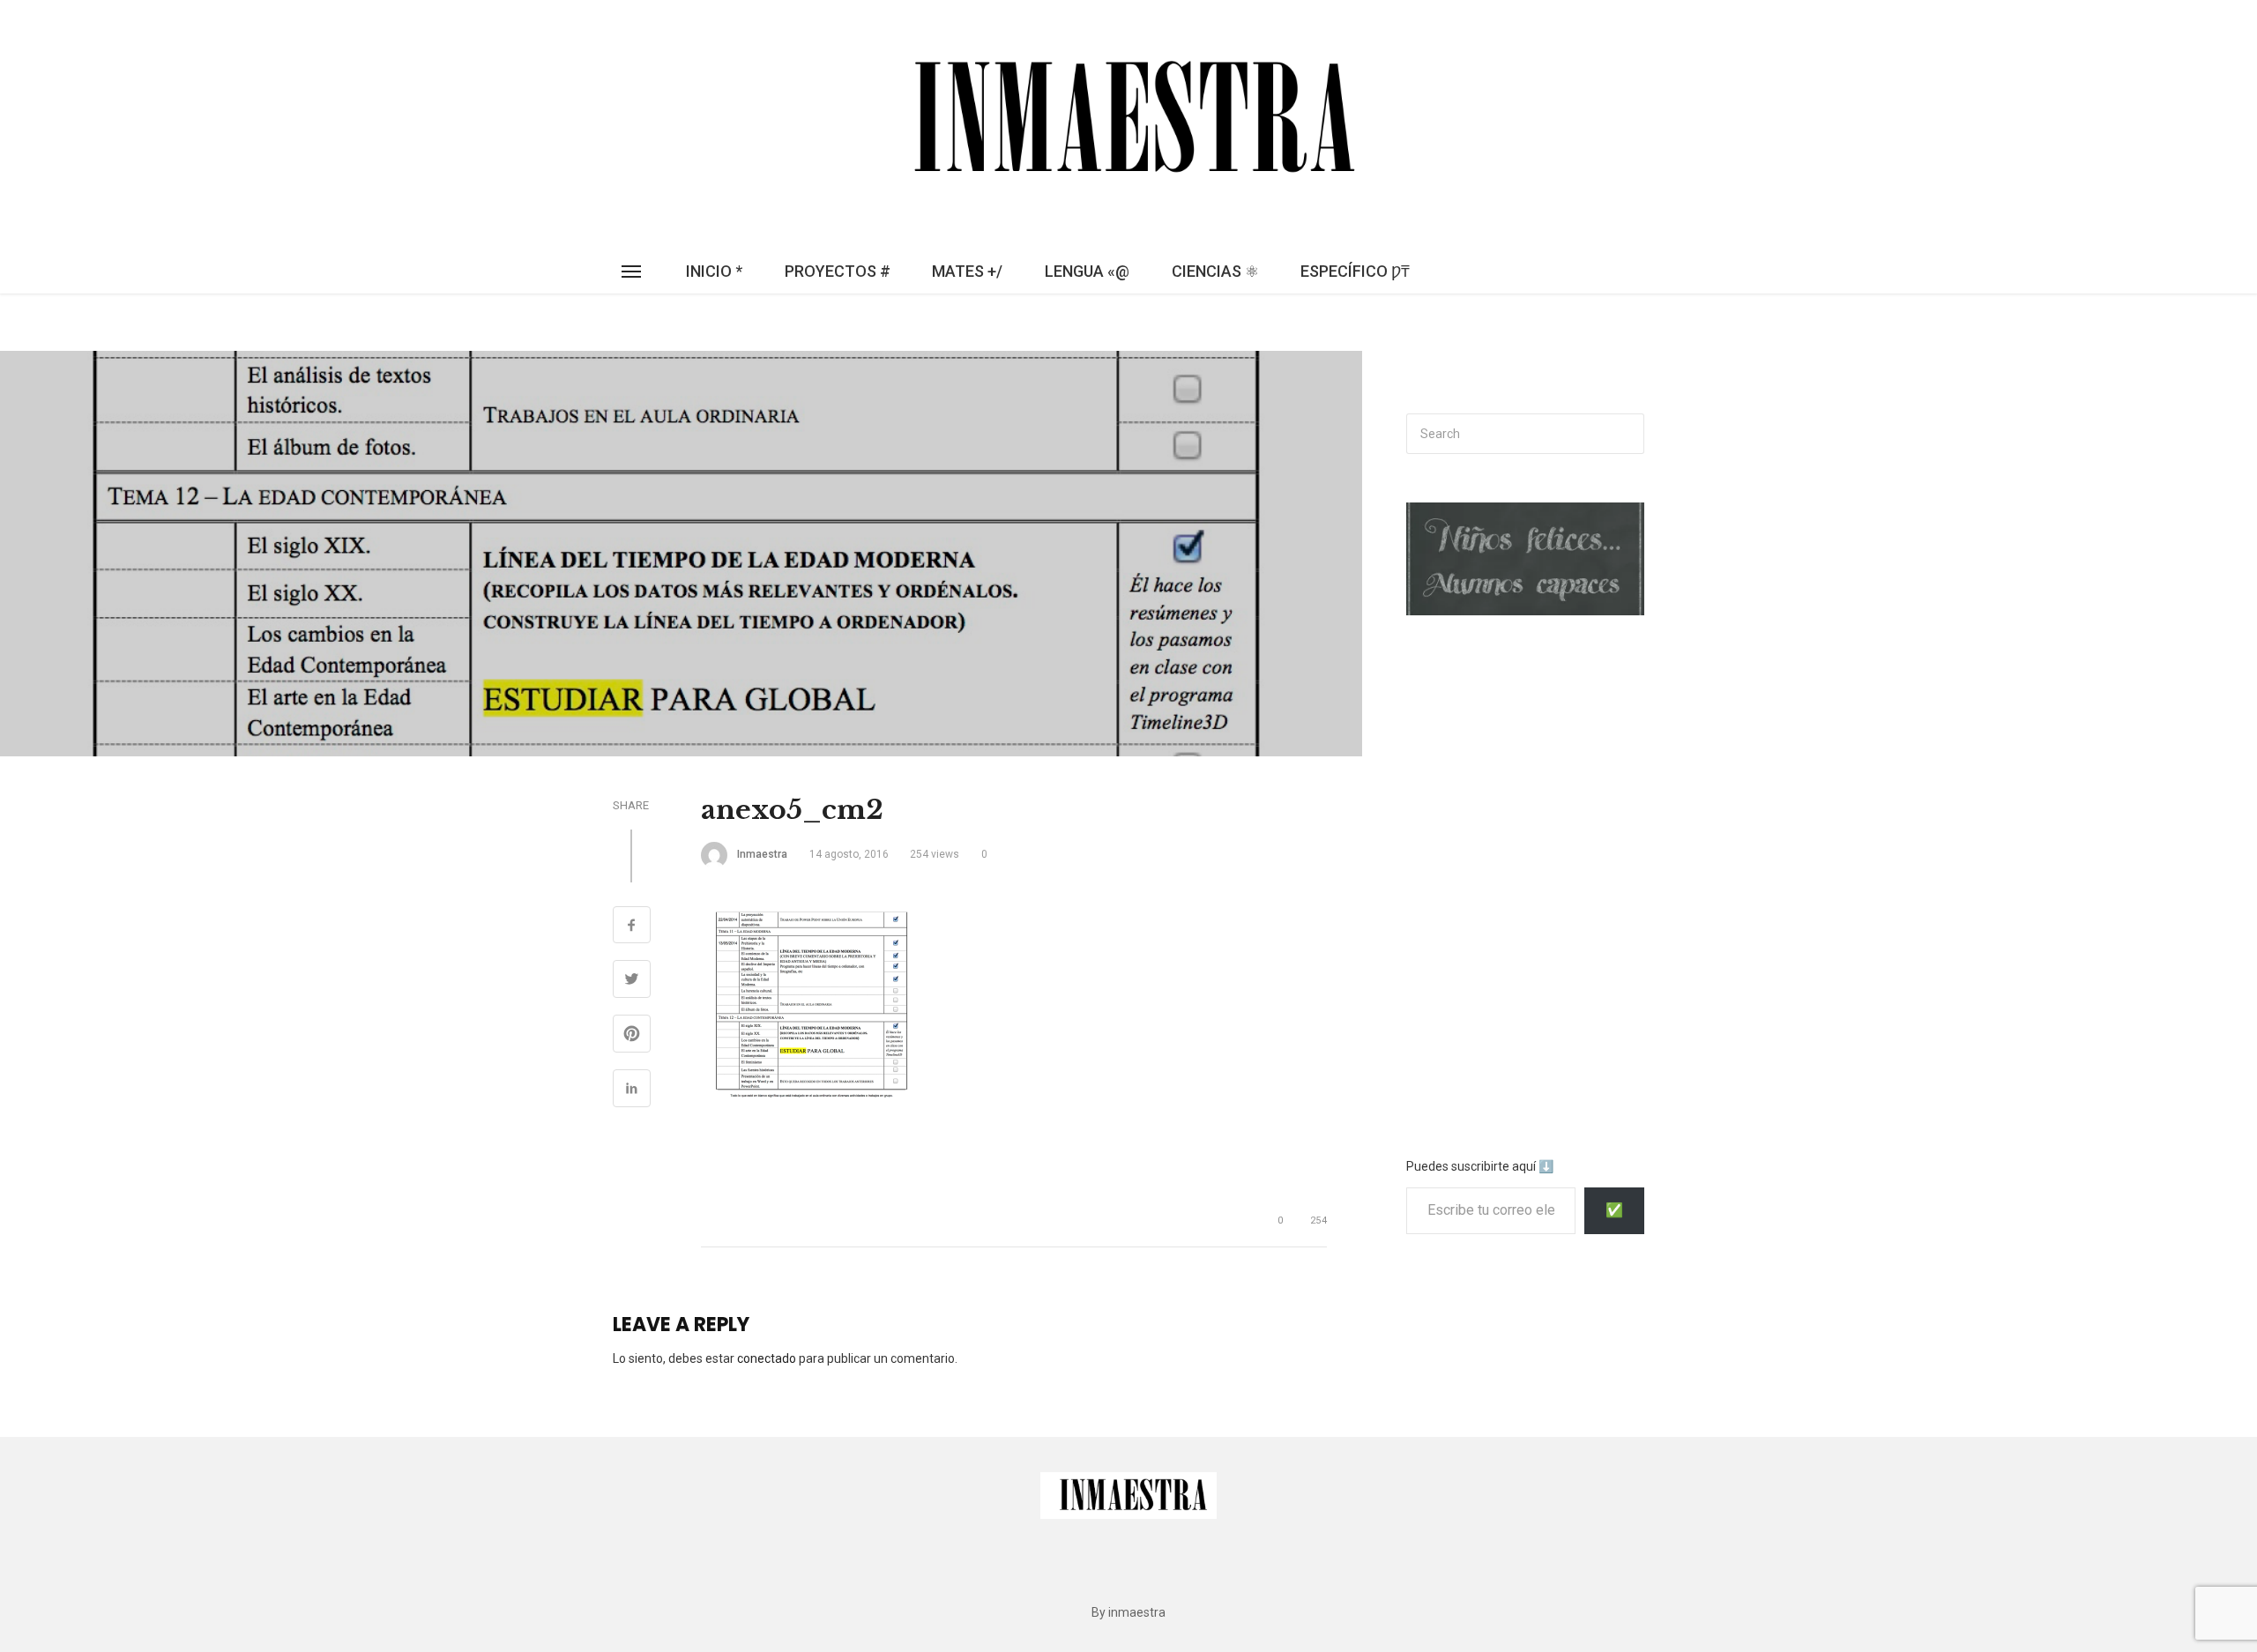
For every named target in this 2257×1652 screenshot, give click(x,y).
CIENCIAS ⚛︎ (1215, 271)
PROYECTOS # (838, 271)
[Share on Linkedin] (632, 1090)
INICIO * (714, 271)
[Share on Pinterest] (632, 1036)
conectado (767, 1358)
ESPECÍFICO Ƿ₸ (1355, 271)
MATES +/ (967, 271)
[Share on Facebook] (632, 927)
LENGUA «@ (1087, 271)
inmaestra (762, 854)
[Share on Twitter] (632, 981)
